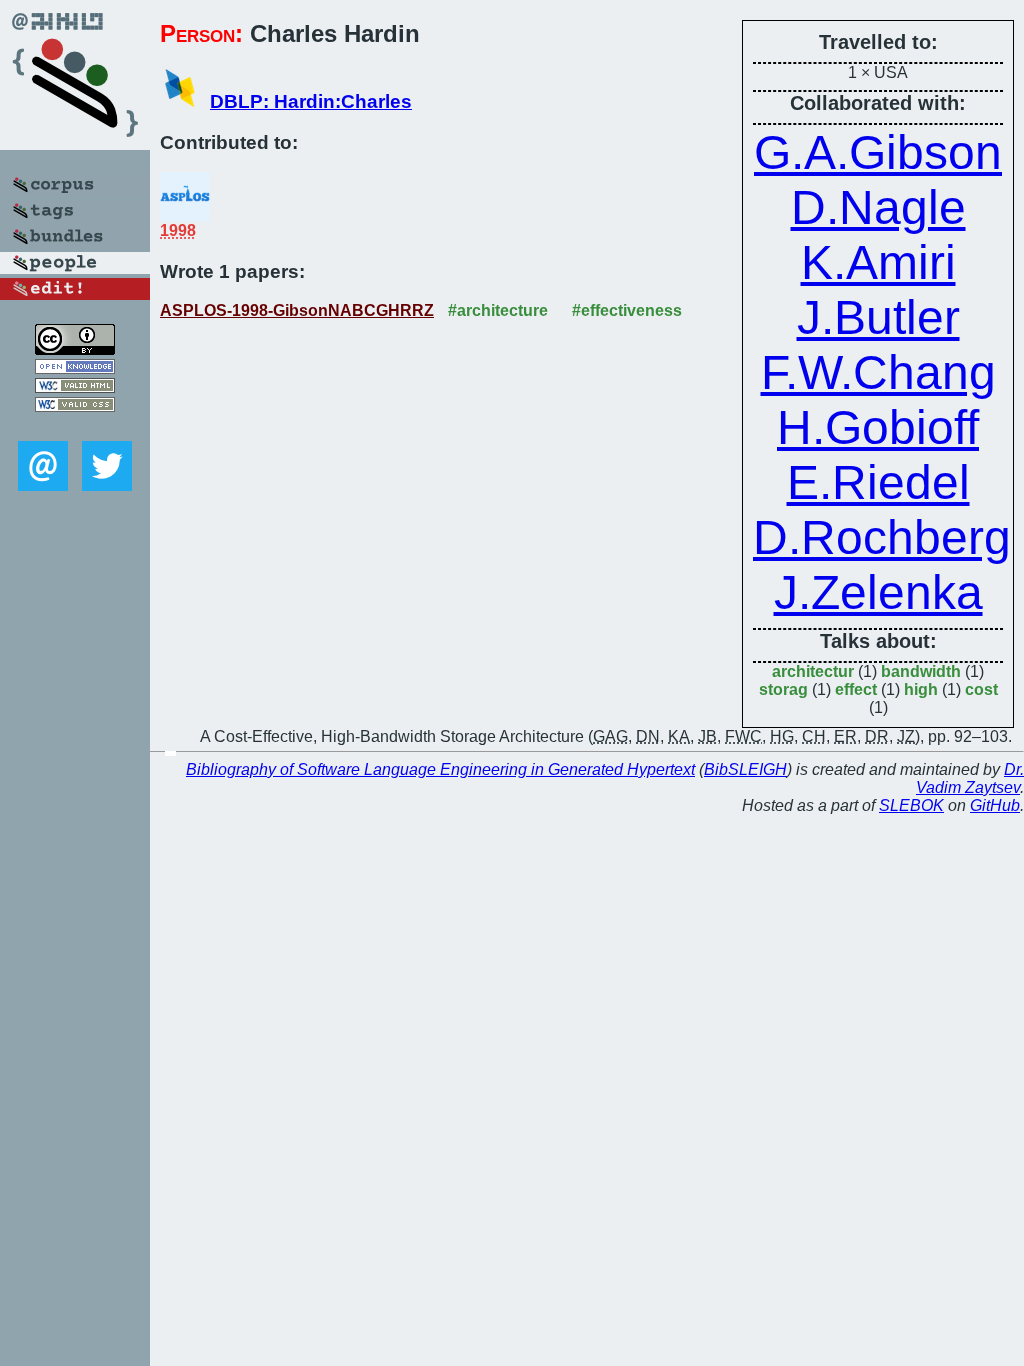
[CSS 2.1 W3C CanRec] (75, 426)
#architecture (498, 310)
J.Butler (878, 317)
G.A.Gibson (878, 152)
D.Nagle (878, 207)
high (921, 689)
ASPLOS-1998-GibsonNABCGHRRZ (297, 310)
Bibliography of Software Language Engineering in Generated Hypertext (440, 769)
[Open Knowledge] (75, 368)
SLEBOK (911, 805)
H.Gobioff (878, 427)
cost (981, 689)
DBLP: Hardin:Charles (311, 101)
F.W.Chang (878, 372)
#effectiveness (627, 310)
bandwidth (921, 671)
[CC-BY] (75, 349)
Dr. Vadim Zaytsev (970, 778)
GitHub (995, 805)
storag (783, 689)
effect (856, 689)
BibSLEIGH (745, 769)
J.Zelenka (878, 592)
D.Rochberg (882, 537)
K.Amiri (878, 262)
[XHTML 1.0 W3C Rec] (75, 387)
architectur (813, 671)
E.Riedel (878, 482)
